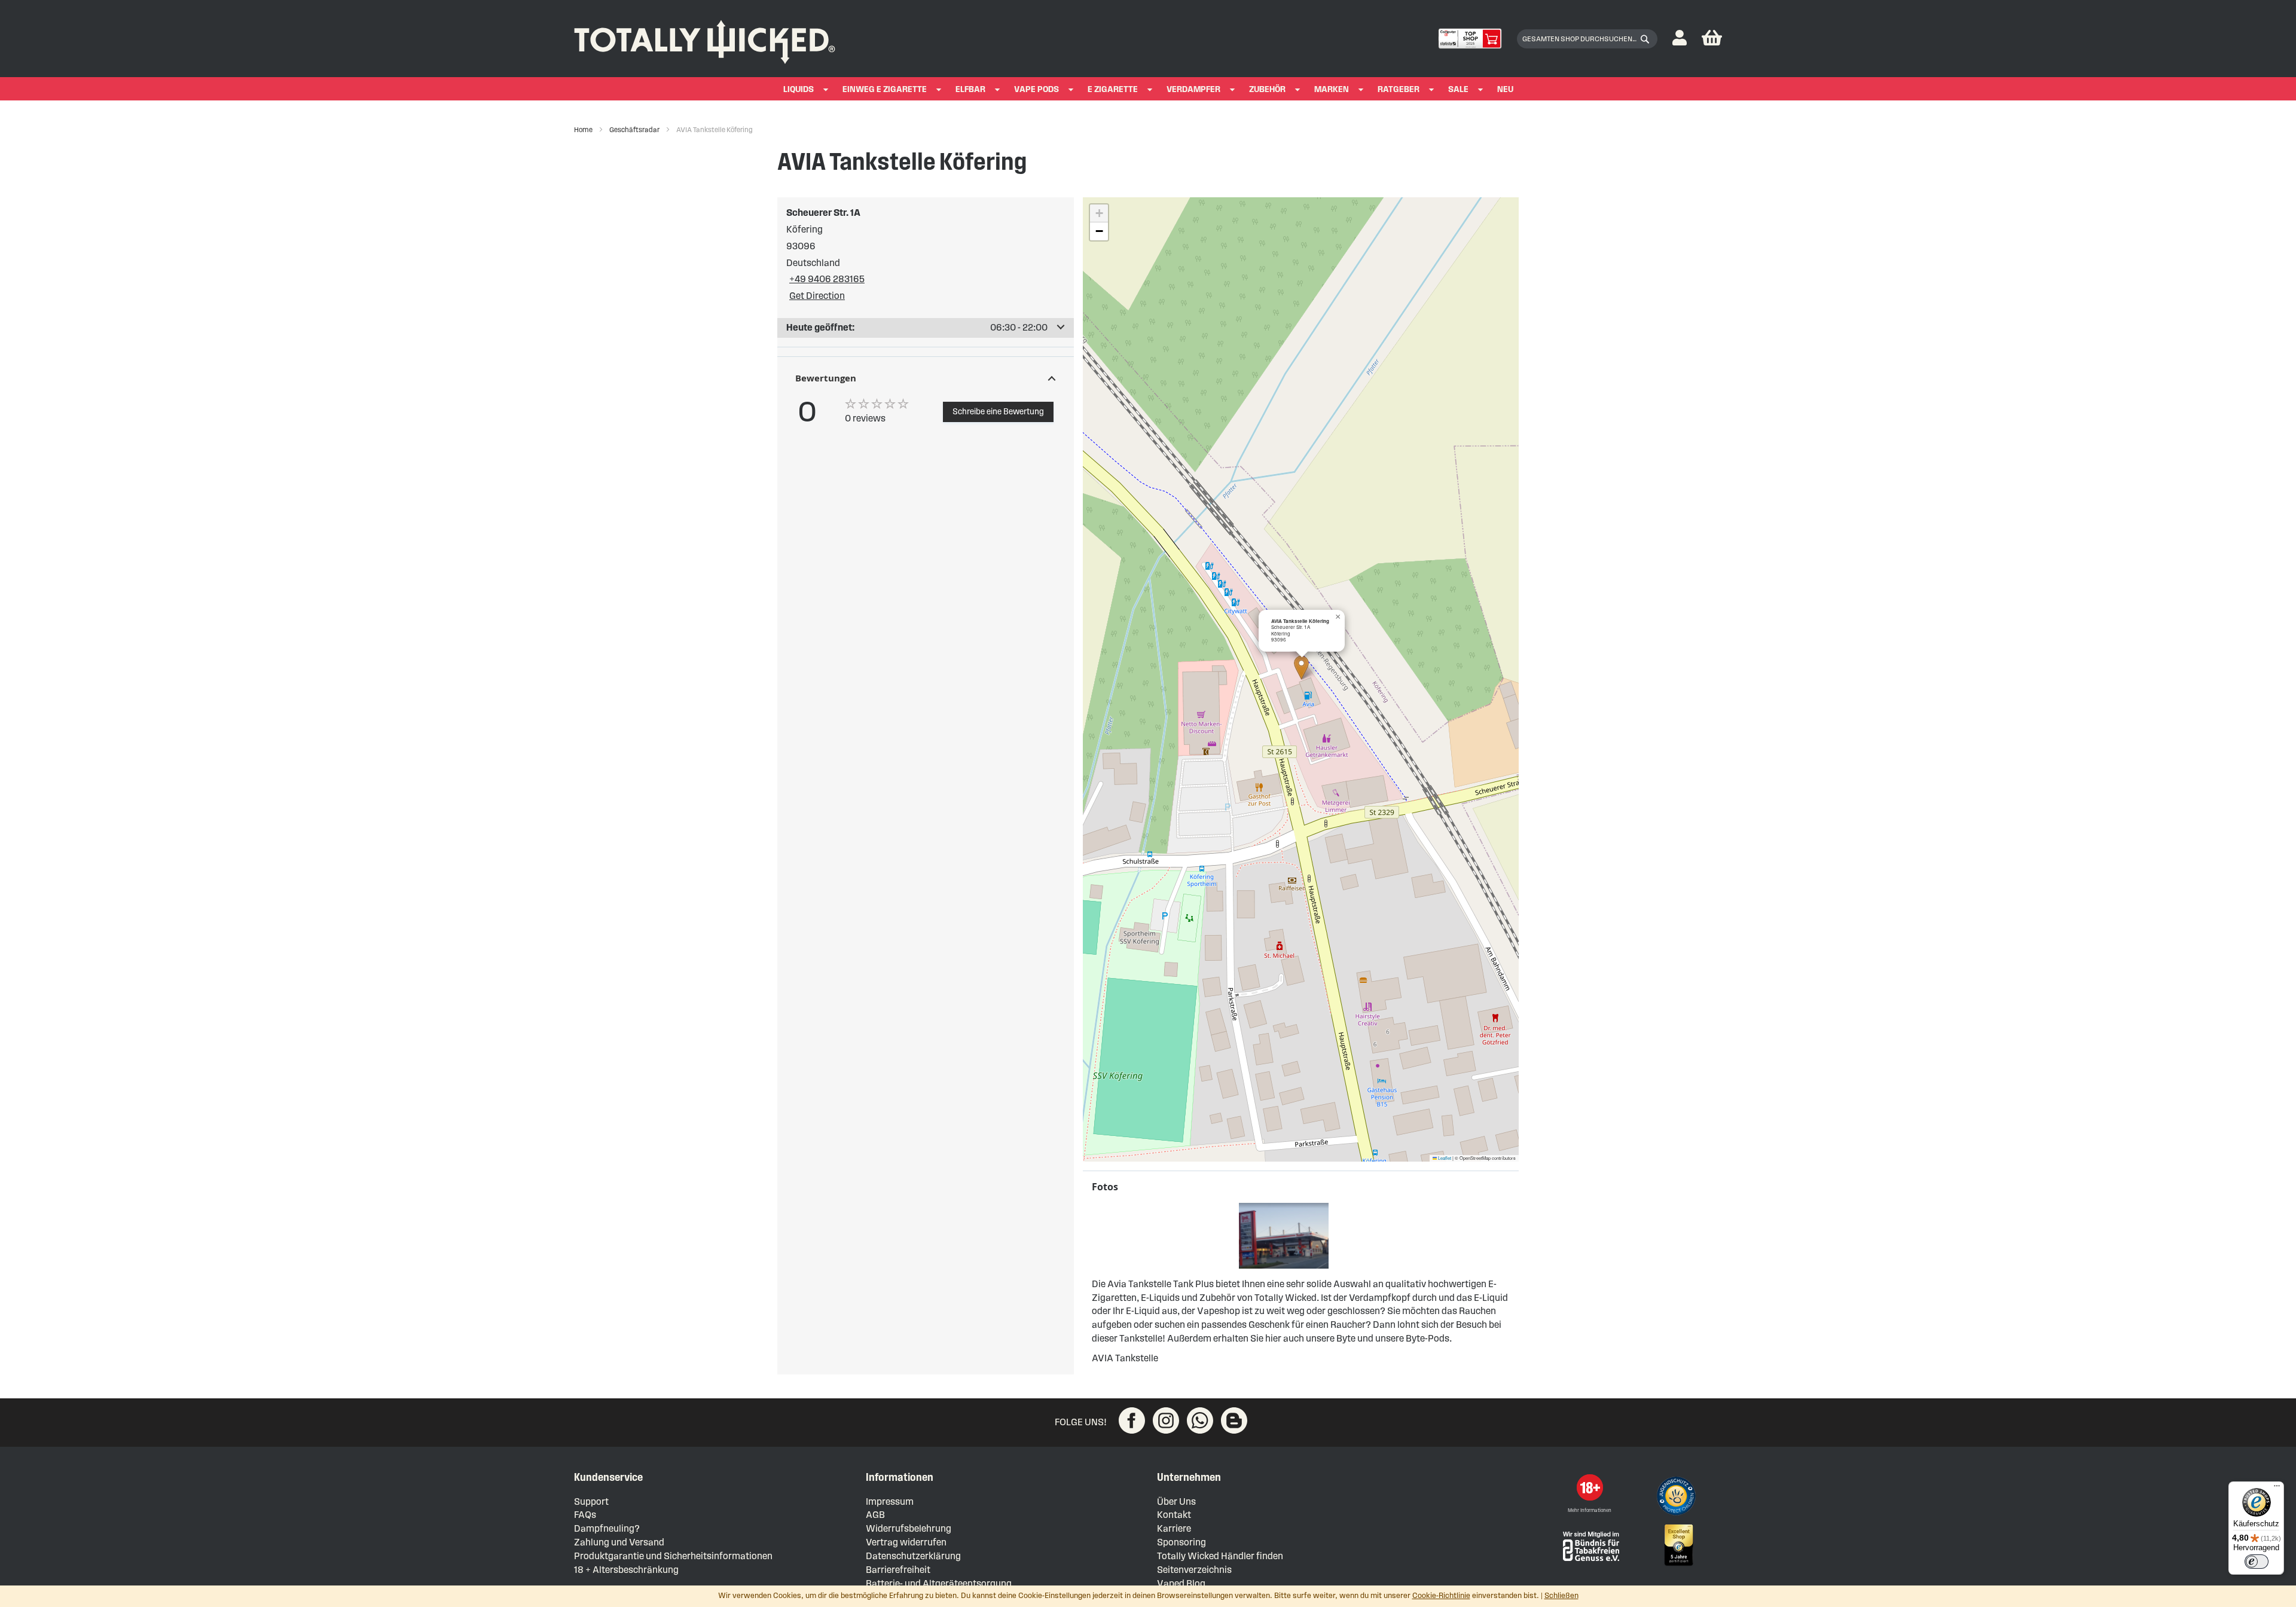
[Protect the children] (1678, 1498)
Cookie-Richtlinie (1441, 1596)
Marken (1332, 89)
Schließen (1561, 1596)
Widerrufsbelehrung (909, 1528)
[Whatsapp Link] (1200, 1420)
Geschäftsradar (635, 129)
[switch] (2257, 1562)
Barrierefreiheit (898, 1570)
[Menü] (2277, 1489)
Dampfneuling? (607, 1528)
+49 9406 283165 (827, 279)
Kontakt (1174, 1515)
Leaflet (1444, 1158)
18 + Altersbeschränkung (626, 1570)
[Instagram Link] (1166, 1420)
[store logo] (705, 39)
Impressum (890, 1501)
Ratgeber (1399, 89)
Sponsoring (1181, 1542)
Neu (1505, 89)
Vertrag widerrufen (906, 1542)
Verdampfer (1193, 89)
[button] (1680, 39)
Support (591, 1501)
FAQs (585, 1515)
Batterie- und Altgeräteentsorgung (939, 1583)
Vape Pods (1036, 89)
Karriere (1174, 1528)
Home (584, 129)
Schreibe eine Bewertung (998, 412)
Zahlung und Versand (619, 1542)
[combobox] (1587, 39)
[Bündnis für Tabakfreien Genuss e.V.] (1590, 1545)
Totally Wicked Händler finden (1220, 1556)
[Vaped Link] (1234, 1420)
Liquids (799, 89)
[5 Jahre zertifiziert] (1678, 1545)
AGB (875, 1515)
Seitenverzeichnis (1194, 1570)
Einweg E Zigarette (885, 89)
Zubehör (1267, 89)
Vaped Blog (1181, 1583)
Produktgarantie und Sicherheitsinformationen (673, 1556)
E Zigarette (1113, 89)
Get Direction (817, 296)
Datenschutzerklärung (913, 1556)
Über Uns (1176, 1501)
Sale (1458, 89)
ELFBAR (970, 89)
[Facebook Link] (1132, 1420)
